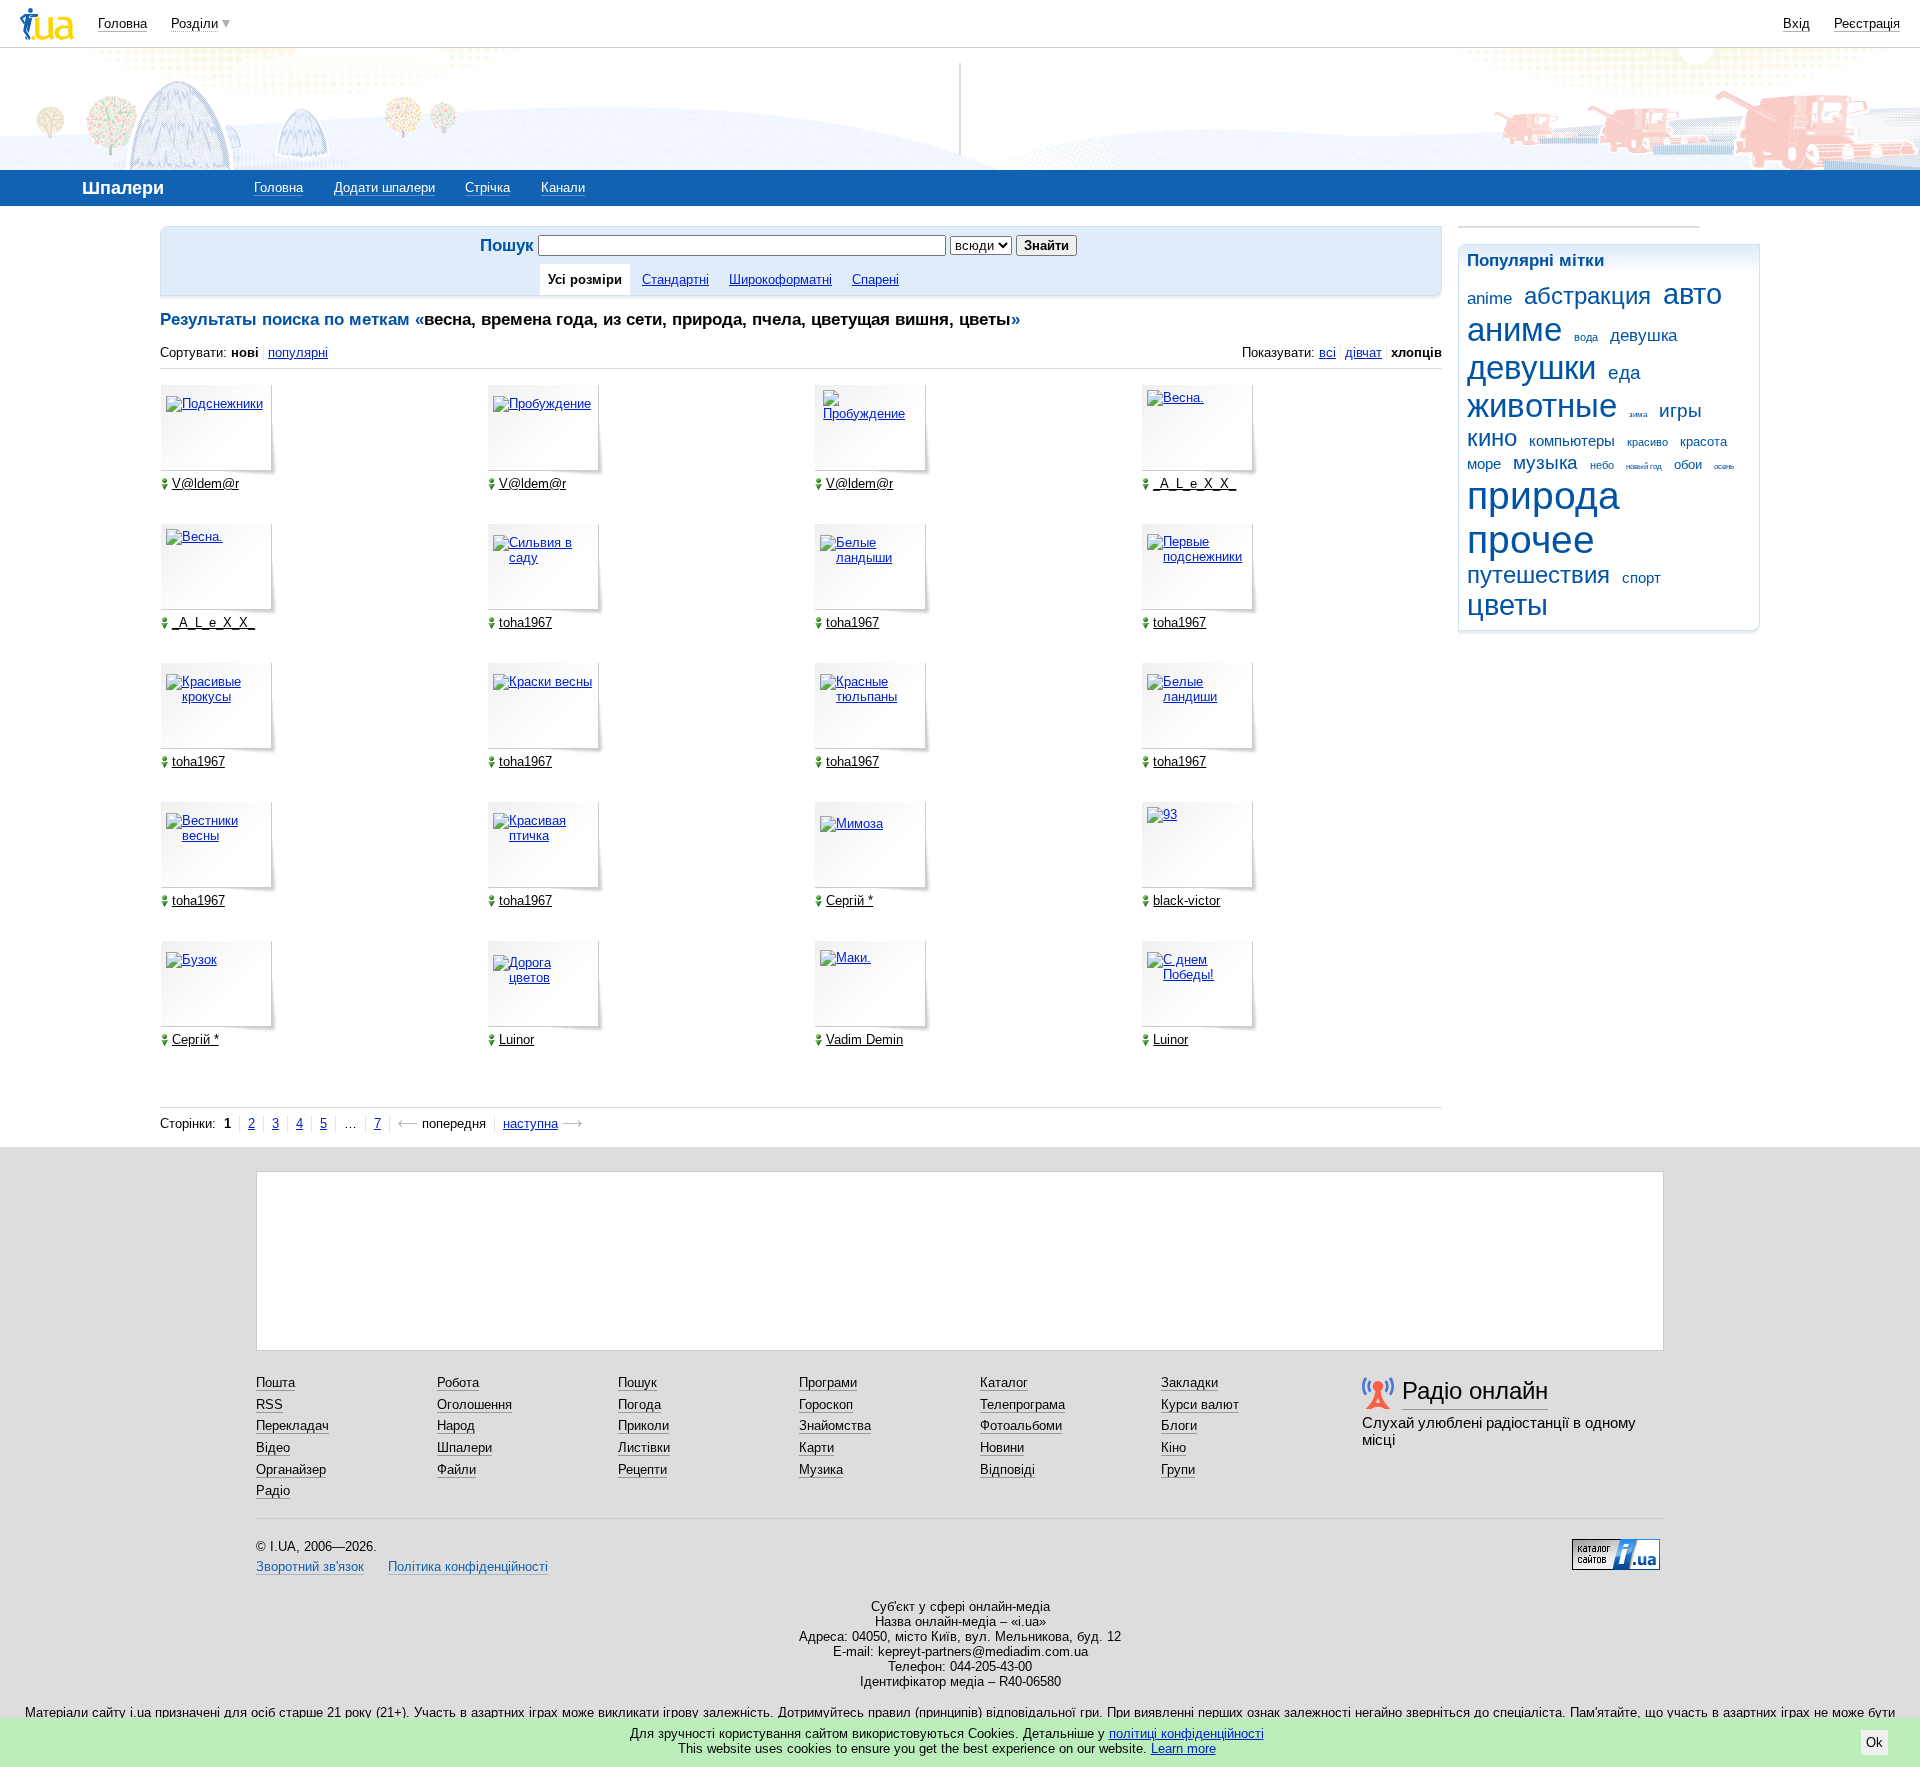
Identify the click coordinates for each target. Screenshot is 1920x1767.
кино (1492, 438)
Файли (456, 1469)
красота (1703, 441)
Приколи (643, 1425)
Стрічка (487, 187)
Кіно (1173, 1447)
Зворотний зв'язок (310, 1566)
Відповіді (1007, 1469)
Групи (1178, 1469)
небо (1602, 465)
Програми (828, 1382)
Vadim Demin (864, 1039)
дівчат (1363, 352)
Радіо (273, 1490)
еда (1624, 372)
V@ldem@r (205, 483)
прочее (1531, 539)
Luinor (516, 1039)
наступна (530, 1123)
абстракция (1587, 296)
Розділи (194, 23)
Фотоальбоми (1021, 1425)
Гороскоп (826, 1404)
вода (1586, 337)
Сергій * (849, 900)
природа (1543, 495)
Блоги (1179, 1425)
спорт (1641, 577)
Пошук (637, 1382)
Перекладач (292, 1425)
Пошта (275, 1382)
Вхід (1796, 23)
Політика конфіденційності (468, 1566)
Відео (273, 1447)
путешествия (1538, 575)
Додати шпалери (384, 187)
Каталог (1004, 1382)
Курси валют (1200, 1404)
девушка (1643, 335)
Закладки (1189, 1382)
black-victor (1186, 900)
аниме (1514, 329)
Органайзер (291, 1469)
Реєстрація (1867, 23)
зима (1638, 414)
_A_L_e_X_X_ (1194, 483)
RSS (269, 1404)
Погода (639, 1404)
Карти (816, 1447)
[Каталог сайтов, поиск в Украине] (1616, 1547)
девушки (1531, 367)
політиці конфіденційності (1186, 1733)
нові (245, 352)
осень (1724, 466)
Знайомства (835, 1425)
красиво (1647, 442)
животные (1542, 405)
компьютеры (1572, 440)
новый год (1644, 466)
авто (1692, 294)
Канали (563, 187)
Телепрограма (1022, 1404)
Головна (122, 23)
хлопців (1416, 352)
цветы (1507, 605)
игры (1680, 410)
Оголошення (474, 1404)
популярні (298, 352)
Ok (1874, 1742)
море (1484, 463)
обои (1688, 464)
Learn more (1183, 1748)
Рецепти (642, 1469)
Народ (456, 1425)
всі (1327, 352)
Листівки (644, 1447)
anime (1489, 298)
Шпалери (464, 1447)
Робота (458, 1382)
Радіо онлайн (1475, 1390)
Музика (821, 1469)
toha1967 (525, 622)
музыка (1545, 462)
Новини (1002, 1447)
